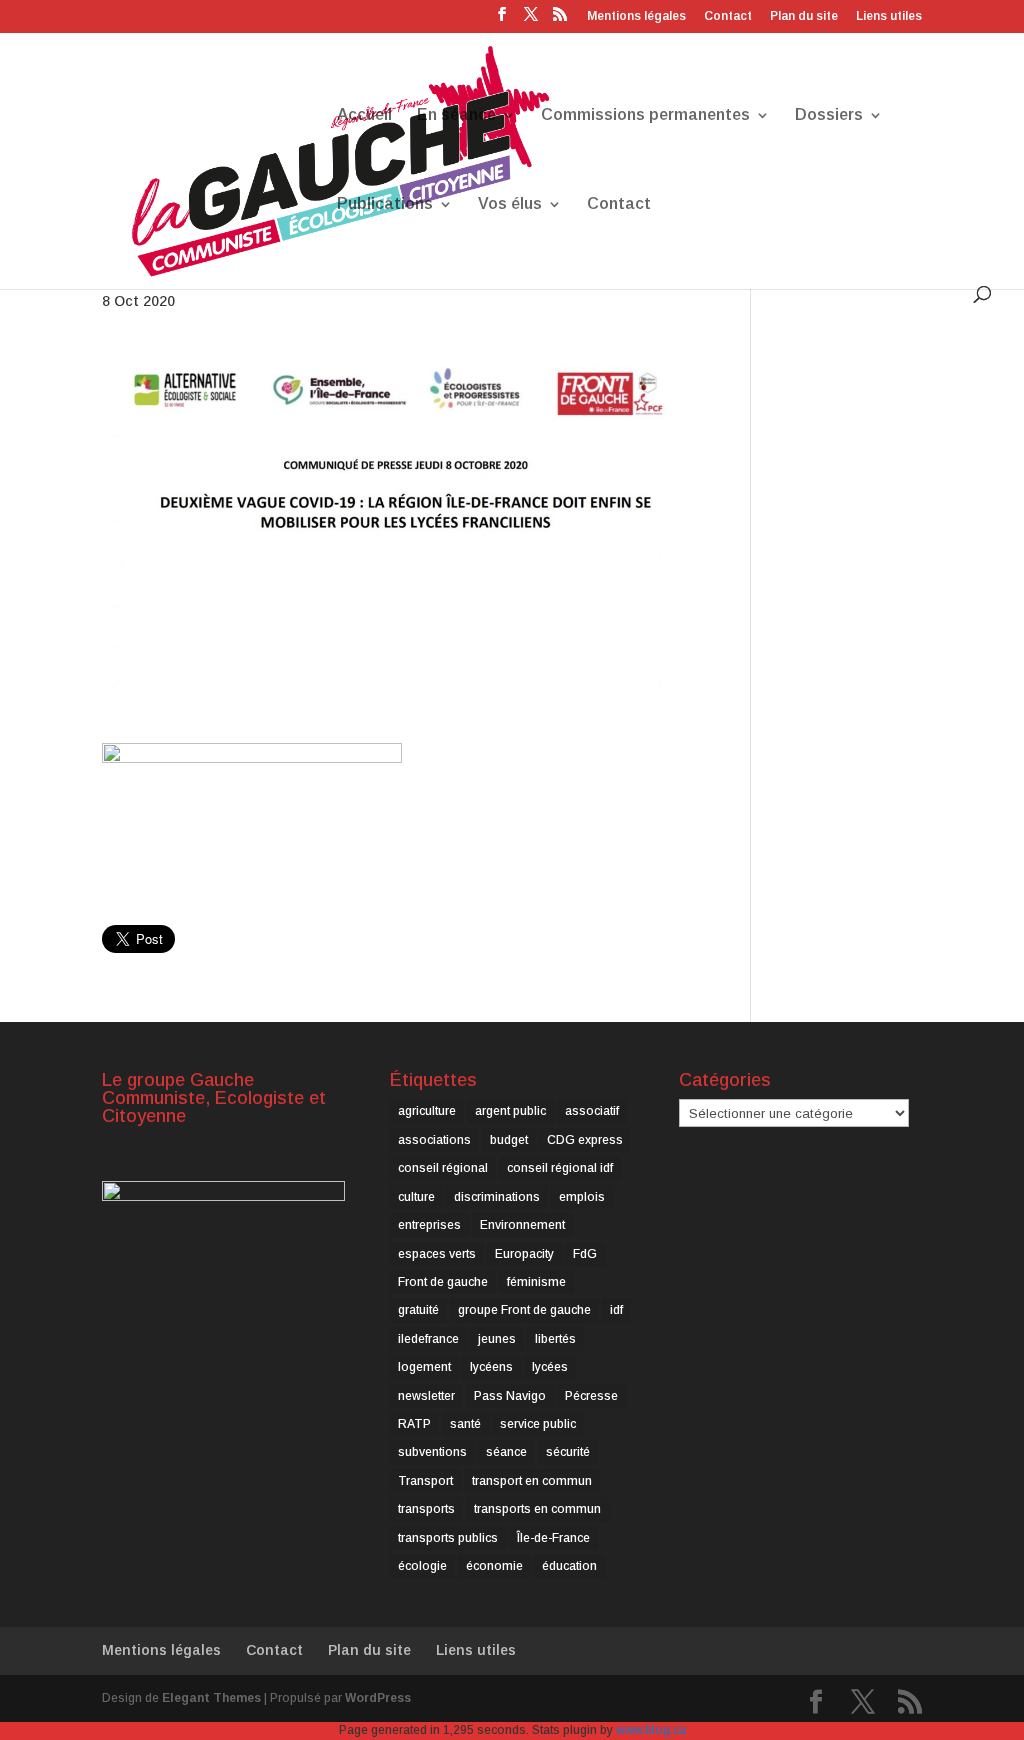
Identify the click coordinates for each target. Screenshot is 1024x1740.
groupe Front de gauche (524, 1310)
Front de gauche (443, 1282)
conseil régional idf (560, 1168)
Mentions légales (636, 16)
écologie (422, 1566)
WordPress (378, 1698)
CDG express (585, 1140)
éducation (569, 1566)
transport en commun (532, 1481)
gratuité (418, 1310)
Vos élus (510, 204)
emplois (582, 1197)
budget (509, 1140)
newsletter (426, 1396)
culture (416, 1197)
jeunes (497, 1339)
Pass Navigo (510, 1396)
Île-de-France (553, 1538)
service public (538, 1424)
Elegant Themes (211, 1698)
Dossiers (829, 115)
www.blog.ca (651, 1730)
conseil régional (443, 1168)
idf (616, 1310)
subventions (432, 1452)
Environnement (522, 1225)
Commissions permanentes (645, 115)
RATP (414, 1424)
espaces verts (437, 1254)
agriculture (427, 1111)
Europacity (524, 1254)
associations (434, 1140)
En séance (456, 115)
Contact (728, 16)
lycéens (491, 1367)
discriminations (497, 1197)
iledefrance (428, 1339)
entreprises (429, 1225)
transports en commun (537, 1509)
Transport (425, 1481)
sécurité (568, 1452)
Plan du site (804, 16)
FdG (585, 1254)
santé (465, 1424)
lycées (550, 1367)
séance (506, 1452)
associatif (592, 1111)
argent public (510, 1111)
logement (424, 1367)
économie (494, 1566)
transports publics (448, 1538)
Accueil (364, 115)
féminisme (536, 1282)
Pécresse (591, 1396)
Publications (385, 204)
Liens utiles (889, 16)
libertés (555, 1339)
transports (426, 1509)
